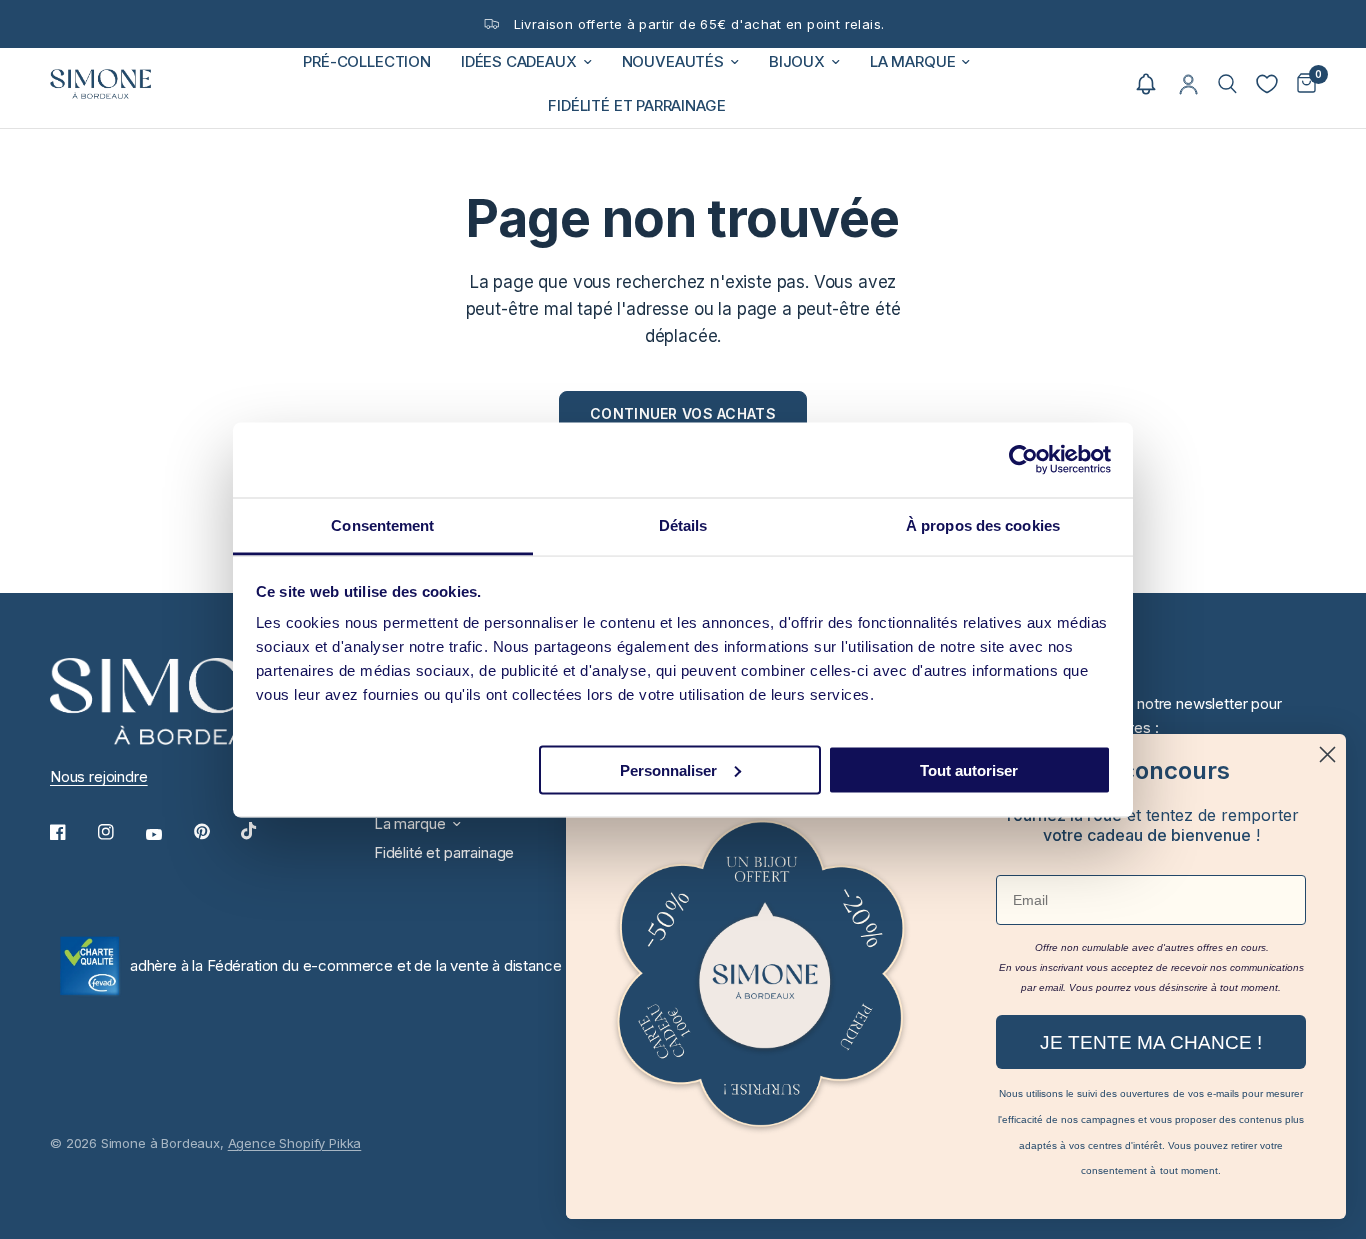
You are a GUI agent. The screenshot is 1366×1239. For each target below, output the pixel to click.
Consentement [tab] (382, 524)
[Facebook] (72, 832)
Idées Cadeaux (519, 61)
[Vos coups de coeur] (1267, 84)
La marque (912, 61)
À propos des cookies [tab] (983, 524)
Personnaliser (668, 769)
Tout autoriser (969, 769)
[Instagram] (120, 832)
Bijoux (797, 61)
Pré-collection (367, 61)
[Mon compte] (1188, 84)
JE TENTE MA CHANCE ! (1151, 1042)
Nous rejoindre (99, 776)
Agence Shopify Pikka (295, 1143)
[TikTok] (263, 831)
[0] (1301, 84)
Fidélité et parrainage (636, 105)
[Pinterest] (216, 832)
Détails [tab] (683, 524)
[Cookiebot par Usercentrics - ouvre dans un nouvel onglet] (1023, 460)
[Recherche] (1227, 84)
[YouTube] (168, 835)
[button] (1146, 84)
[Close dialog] (1327, 754)
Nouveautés (673, 61)
